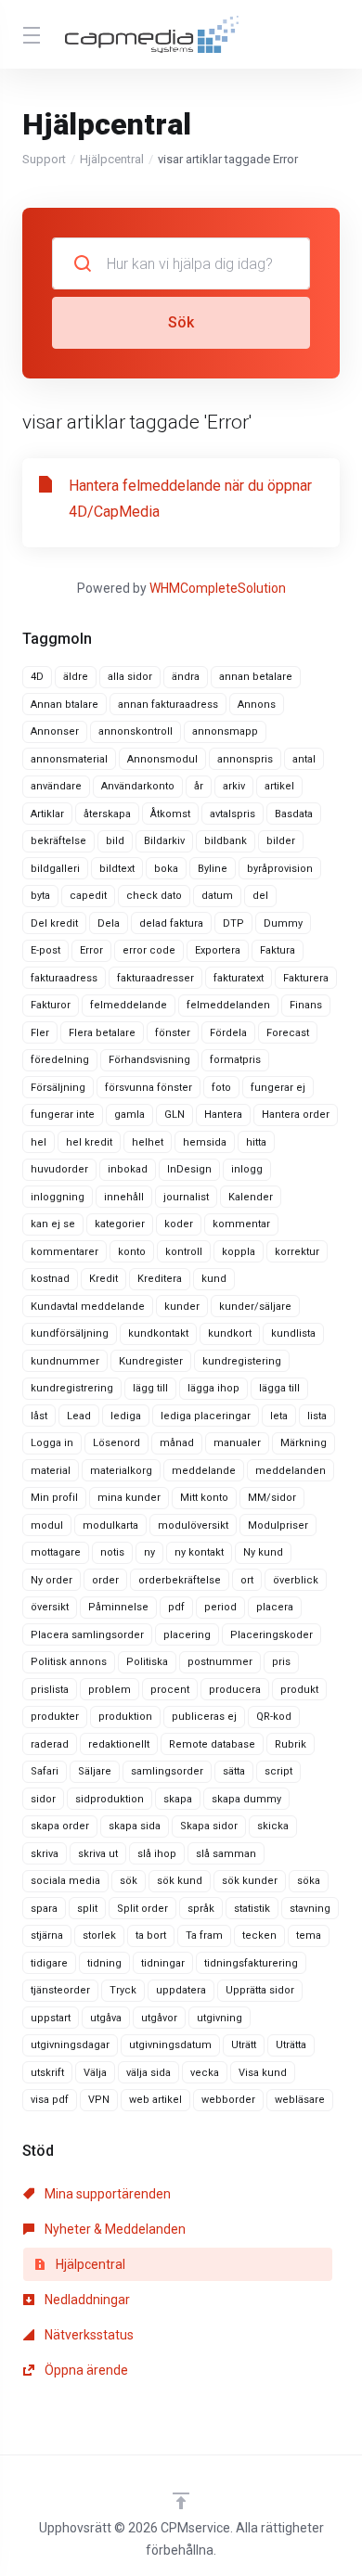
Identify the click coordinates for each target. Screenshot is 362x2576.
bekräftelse (58, 841)
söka (309, 1881)
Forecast (288, 1033)
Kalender (251, 1197)
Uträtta (291, 2045)
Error (91, 950)
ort (247, 1580)
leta (279, 1416)
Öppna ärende (85, 2370)
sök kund (180, 1881)
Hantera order (296, 1115)
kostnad (50, 1279)
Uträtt (244, 2045)
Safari (45, 1771)
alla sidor (130, 677)
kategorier (120, 1224)
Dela (109, 923)
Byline (213, 869)
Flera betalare (102, 1033)
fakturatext (239, 978)
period (220, 1607)
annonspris (245, 759)
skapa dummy (246, 1799)
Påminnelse (118, 1607)
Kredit (103, 1279)
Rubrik (291, 1744)
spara (44, 1909)
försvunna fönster (149, 1088)
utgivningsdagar (70, 2045)
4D (37, 677)
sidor (43, 1799)
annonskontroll (136, 731)
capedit (88, 896)
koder (179, 1224)
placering (187, 1635)
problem (110, 1690)
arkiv (234, 786)
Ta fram (204, 1935)
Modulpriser (278, 1525)
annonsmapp (225, 731)
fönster (173, 1033)
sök (129, 1881)
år (199, 786)
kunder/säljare (255, 1307)
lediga (126, 1416)
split (87, 1909)
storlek (99, 1935)
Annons (257, 705)
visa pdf (50, 2100)
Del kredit (54, 923)
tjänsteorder (60, 1990)
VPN (99, 2100)
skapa (178, 1799)
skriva (45, 1854)
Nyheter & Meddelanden (114, 2229)
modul (47, 1525)
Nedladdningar (86, 2300)
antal (304, 759)
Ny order (52, 1580)
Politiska (147, 1662)
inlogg (247, 1169)
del (260, 896)
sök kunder (250, 1881)
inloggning (58, 1197)
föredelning (60, 1060)
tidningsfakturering (251, 1963)
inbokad (128, 1169)
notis (112, 1552)
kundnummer (65, 1361)
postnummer (220, 1662)
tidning (104, 1963)
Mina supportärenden (106, 2194)
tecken (259, 1935)
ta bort (151, 1935)
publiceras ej (204, 1717)
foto (221, 1088)
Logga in (52, 1443)
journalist (186, 1197)
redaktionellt (119, 1744)
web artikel (155, 2100)
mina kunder (129, 1498)
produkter (55, 1717)
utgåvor (159, 2018)
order (105, 1580)
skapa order (60, 1826)
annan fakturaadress (168, 705)
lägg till (150, 1388)
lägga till (279, 1388)
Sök (181, 322)
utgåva (106, 2018)
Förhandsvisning (149, 1060)
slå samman (226, 1854)
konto (132, 1252)
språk (201, 1909)
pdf (176, 1607)
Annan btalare (65, 705)
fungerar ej (278, 1088)
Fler (40, 1033)
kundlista (293, 1333)
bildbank (226, 841)
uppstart (51, 2018)
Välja (95, 2073)
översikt (50, 1607)
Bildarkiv (164, 841)
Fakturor (51, 1005)
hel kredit (89, 1142)
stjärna (47, 1935)
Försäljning (58, 1088)
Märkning (304, 1443)
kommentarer (65, 1252)
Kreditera (160, 1279)
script (278, 1771)
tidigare (49, 1963)
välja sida (149, 2073)
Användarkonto (138, 786)
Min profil (54, 1498)
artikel (279, 786)
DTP (233, 923)
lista (317, 1416)
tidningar (163, 1963)
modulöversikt (193, 1525)
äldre (76, 677)
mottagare (56, 1552)
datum (217, 896)
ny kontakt (199, 1552)
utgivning (220, 2018)
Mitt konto (204, 1498)
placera (275, 1607)
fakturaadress (64, 978)
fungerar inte (63, 1115)
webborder (228, 2100)
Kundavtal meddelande (88, 1307)
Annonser (55, 731)
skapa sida (135, 1826)
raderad (50, 1744)
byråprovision (280, 869)
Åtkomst (170, 814)
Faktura (278, 950)
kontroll (184, 1252)
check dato (154, 896)
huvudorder (59, 1169)
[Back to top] (181, 2501)
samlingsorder (167, 1771)
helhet (148, 1142)
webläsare (300, 2100)
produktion (125, 1717)
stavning (310, 1909)
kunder (182, 1307)
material (51, 1471)
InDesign (189, 1169)
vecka (205, 2073)
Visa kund (263, 2073)
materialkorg (121, 1471)
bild (115, 841)
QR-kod (274, 1717)
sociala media (65, 1881)
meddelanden (291, 1471)
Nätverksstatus (88, 2335)
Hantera (223, 1115)
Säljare (95, 1771)
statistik (252, 1909)
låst (39, 1416)
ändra (186, 677)
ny (149, 1552)
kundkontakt (158, 1333)
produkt (299, 1690)
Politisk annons (69, 1662)
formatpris (235, 1060)
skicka (273, 1826)
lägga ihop (213, 1388)
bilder (281, 841)
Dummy (283, 923)
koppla (239, 1252)
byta (40, 896)
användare (56, 786)
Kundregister (151, 1361)
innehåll (124, 1197)
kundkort (230, 1333)
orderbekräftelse (180, 1580)
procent (170, 1690)
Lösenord (116, 1443)
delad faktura (171, 923)
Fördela (228, 1033)
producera (235, 1690)
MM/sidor (272, 1498)
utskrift (47, 2073)
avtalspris (233, 814)
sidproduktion (110, 1799)
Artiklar (47, 814)
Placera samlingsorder (87, 1635)
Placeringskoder (271, 1635)
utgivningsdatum (170, 2045)
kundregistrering (72, 1388)
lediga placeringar (206, 1416)
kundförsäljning (70, 1333)
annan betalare (256, 677)
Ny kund (263, 1552)
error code (149, 950)
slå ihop (157, 1854)
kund (214, 1279)
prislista (50, 1690)
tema (309, 1935)
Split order (142, 1909)
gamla (129, 1115)
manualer (237, 1443)
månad (177, 1443)
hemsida (205, 1142)
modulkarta (110, 1525)
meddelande (204, 1471)
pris (281, 1662)
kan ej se (53, 1224)
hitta (256, 1142)
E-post (45, 950)
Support (44, 159)
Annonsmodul (162, 759)
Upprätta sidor (260, 1990)
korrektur (297, 1252)
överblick (296, 1580)
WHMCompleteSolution (218, 588)
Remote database (212, 1744)
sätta (234, 1771)
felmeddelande (129, 1005)
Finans (306, 1005)
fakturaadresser (155, 978)
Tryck (123, 1990)
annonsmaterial (69, 759)
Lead (79, 1416)
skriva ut (98, 1854)
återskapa (107, 814)
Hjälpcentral (112, 159)
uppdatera (181, 1990)
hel (39, 1142)
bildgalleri (55, 869)
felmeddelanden (228, 1005)
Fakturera (306, 978)
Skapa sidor (209, 1826)
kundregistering (242, 1361)
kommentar (241, 1224)
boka (166, 869)
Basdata (294, 814)
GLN (175, 1115)
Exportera (218, 950)
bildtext (117, 869)
